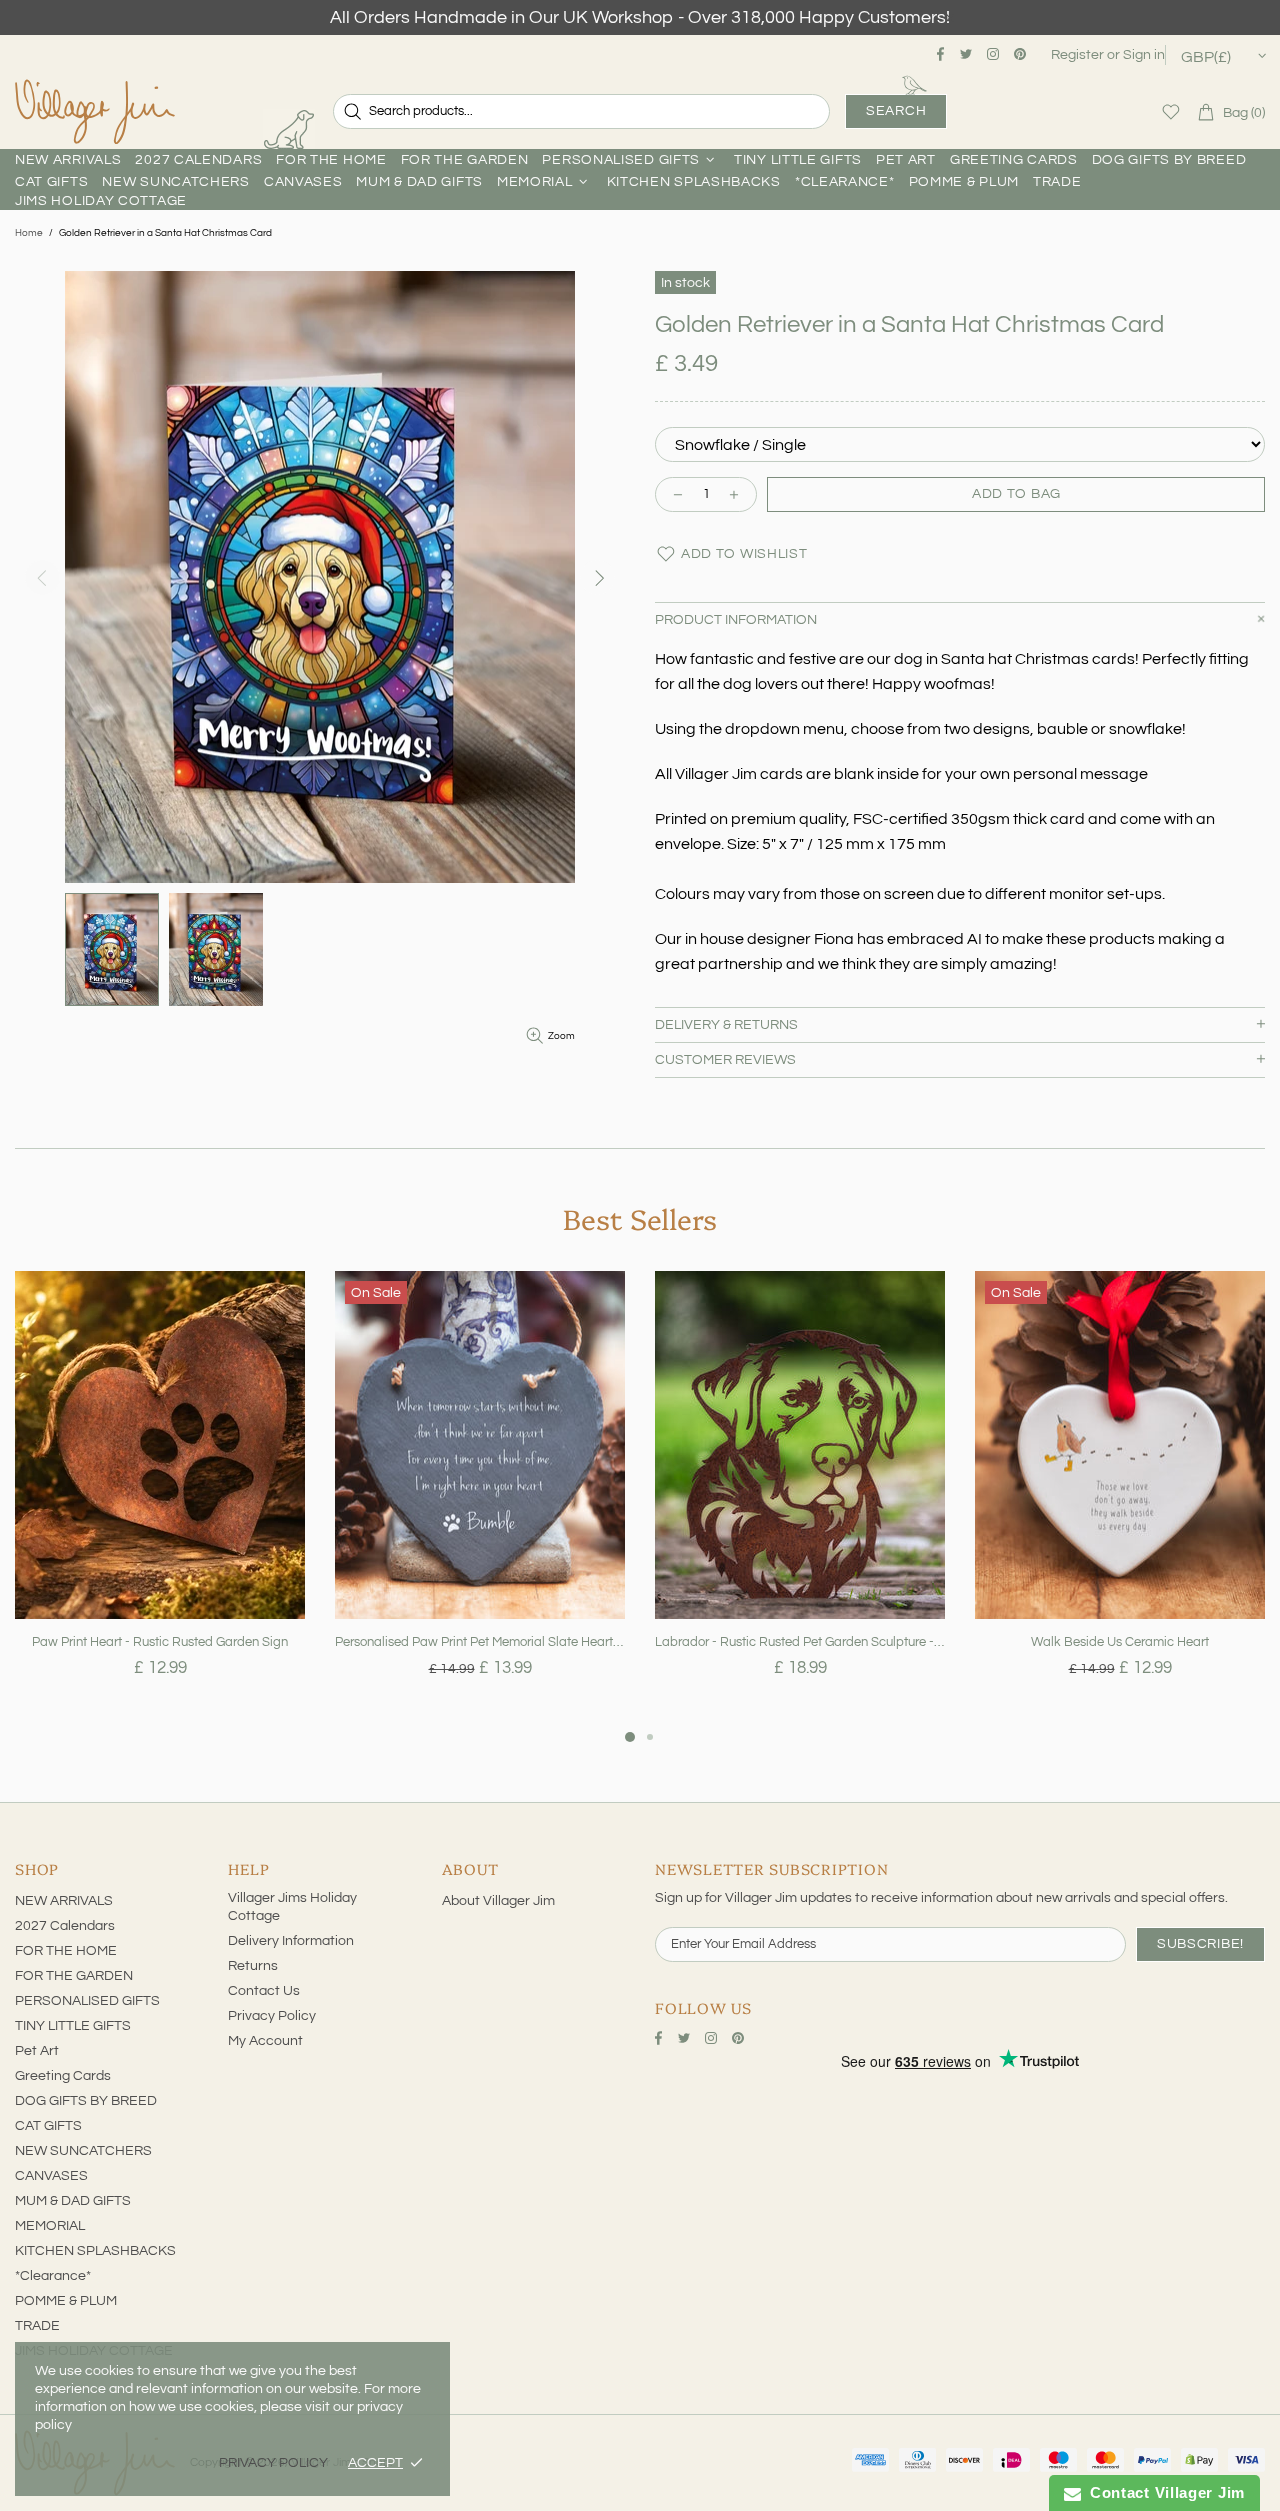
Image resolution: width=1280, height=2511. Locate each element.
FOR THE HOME (66, 1951)
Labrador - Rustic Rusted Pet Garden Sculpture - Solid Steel (800, 1642)
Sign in (1144, 55)
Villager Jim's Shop (95, 112)
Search (896, 111)
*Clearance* (53, 2276)
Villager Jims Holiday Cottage (292, 1907)
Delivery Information (291, 1941)
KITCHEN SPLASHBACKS (95, 2251)
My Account (265, 2041)
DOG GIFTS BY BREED (86, 2101)
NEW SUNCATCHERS (83, 2151)
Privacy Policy (272, 2016)
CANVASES (51, 2176)
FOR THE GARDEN (74, 1976)
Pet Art (37, 2051)
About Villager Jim (498, 1901)
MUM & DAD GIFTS (73, 2201)
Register (1077, 55)
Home (29, 233)
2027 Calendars (65, 1926)
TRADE (37, 2326)
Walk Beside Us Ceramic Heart (1120, 1642)
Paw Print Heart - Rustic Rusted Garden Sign (160, 1642)
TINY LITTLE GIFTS (73, 2026)
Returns (253, 1966)
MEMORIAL (50, 2226)
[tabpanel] (160, 1498)
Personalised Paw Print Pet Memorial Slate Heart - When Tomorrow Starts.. (480, 1642)
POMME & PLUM (66, 2301)
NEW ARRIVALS (64, 1901)
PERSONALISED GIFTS (87, 2001)
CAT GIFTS (48, 2126)
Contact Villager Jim (1163, 2492)
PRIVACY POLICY (273, 2463)
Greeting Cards (63, 2076)
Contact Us (264, 1991)
